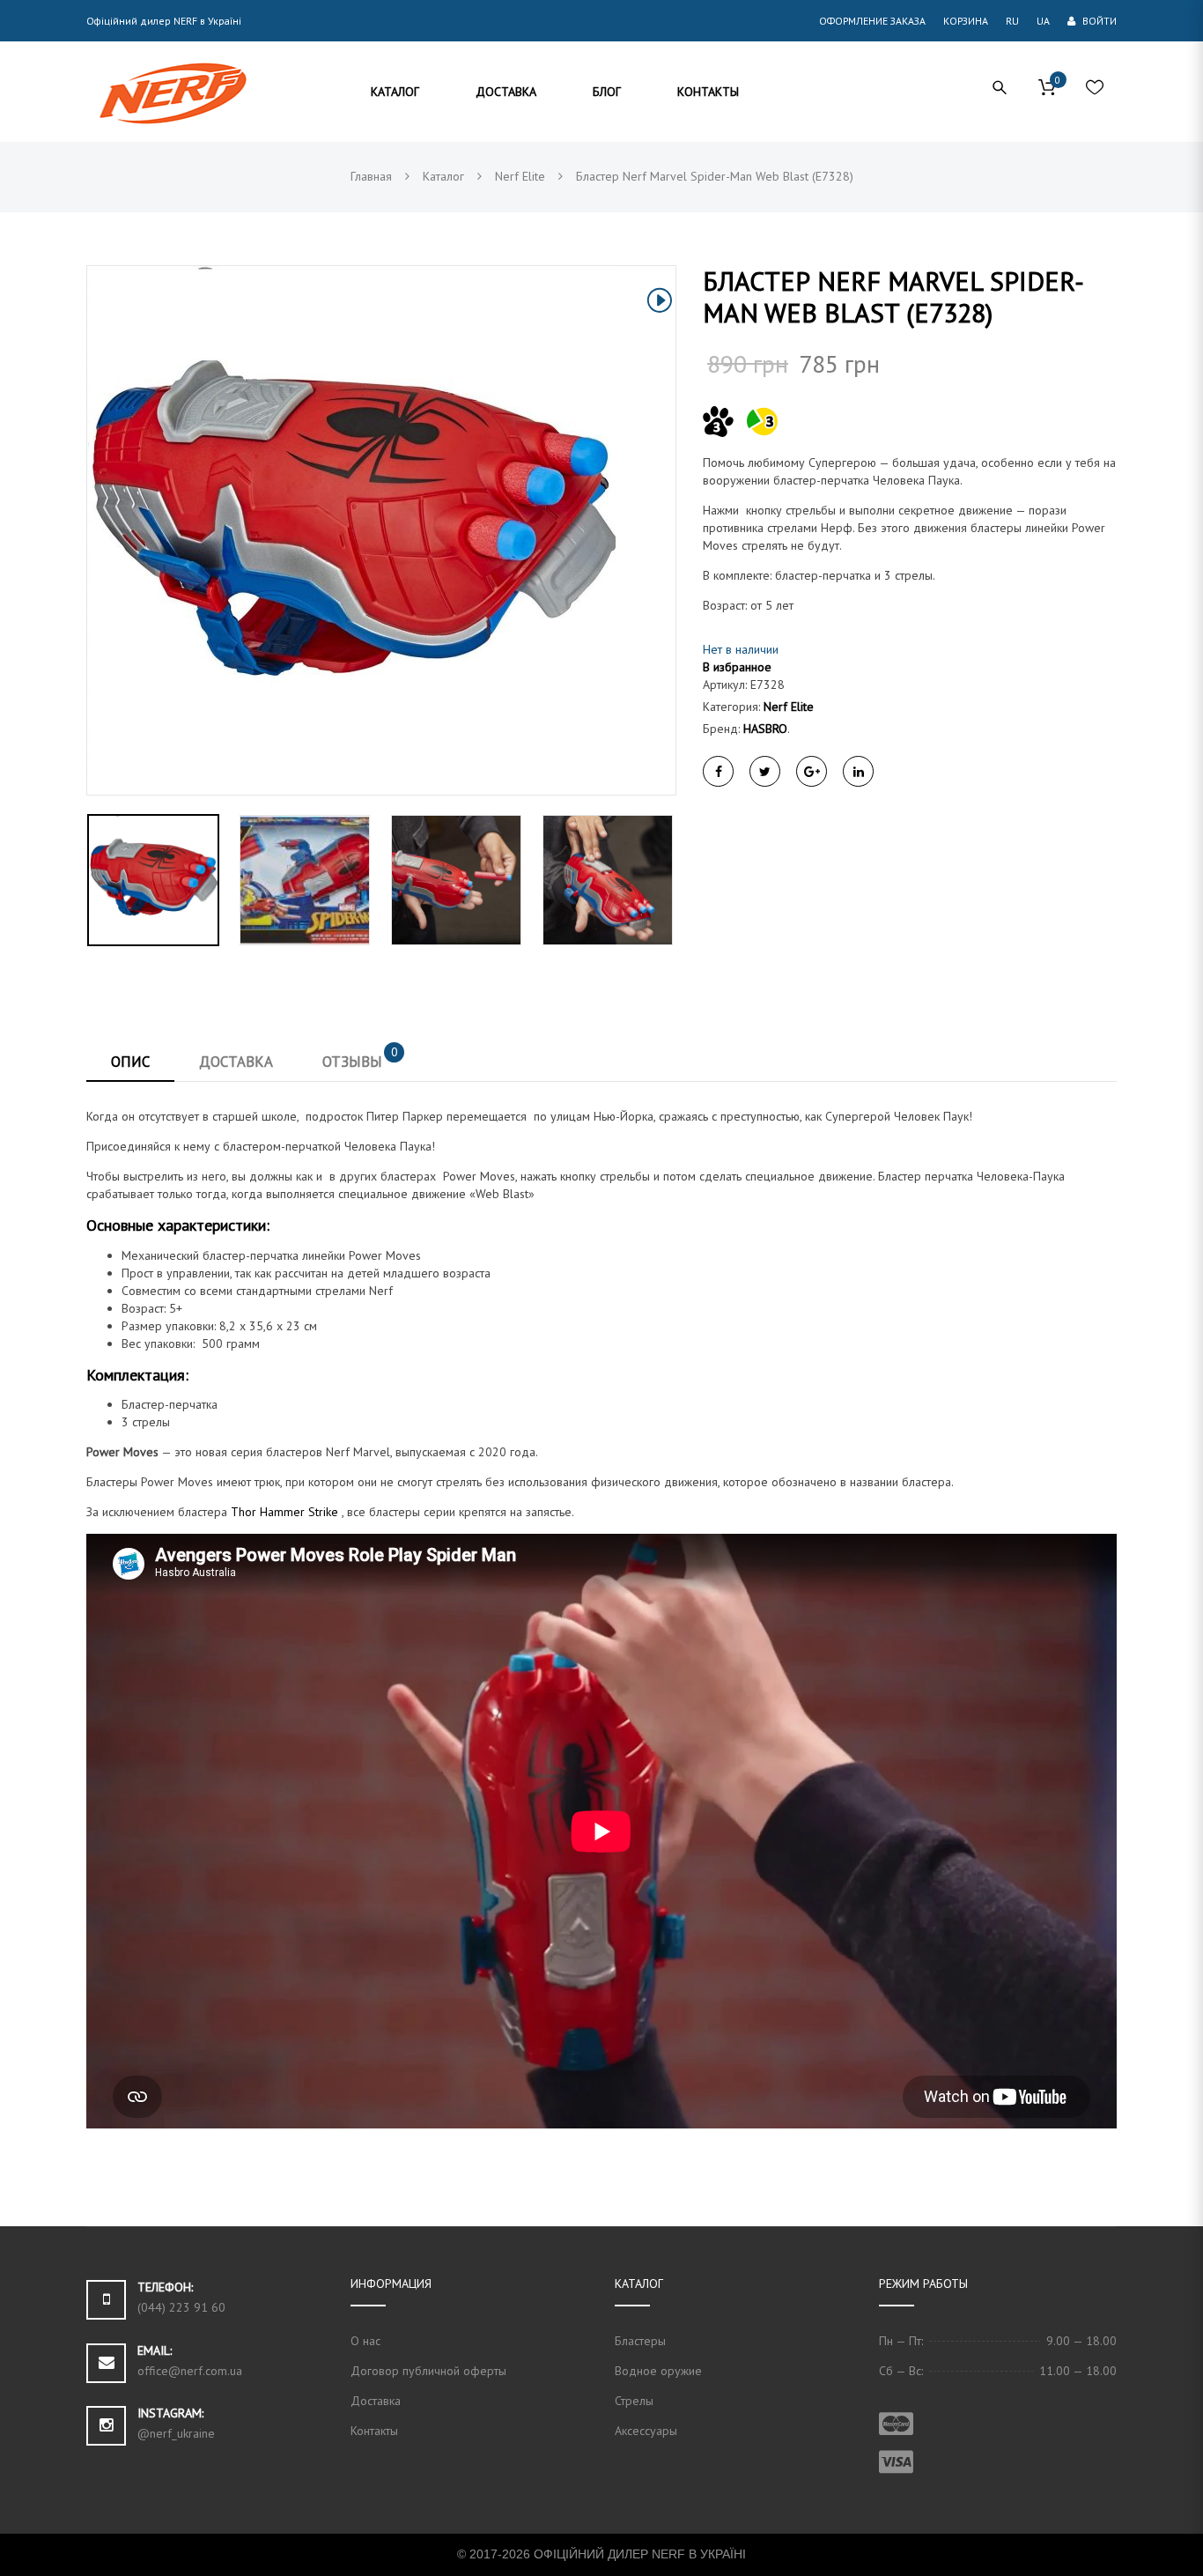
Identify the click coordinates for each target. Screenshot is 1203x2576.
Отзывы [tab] (360, 1057)
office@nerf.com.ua (190, 2371)
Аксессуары (646, 2431)
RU (1012, 21)
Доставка (376, 2401)
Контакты (374, 2431)
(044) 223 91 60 (181, 2307)
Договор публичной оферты (428, 2371)
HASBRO (765, 729)
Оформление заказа (872, 21)
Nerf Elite (789, 707)
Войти (1098, 21)
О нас (365, 2341)
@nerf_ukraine (176, 2433)
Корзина (966, 21)
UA (1043, 21)
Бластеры (640, 2341)
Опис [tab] (130, 1062)
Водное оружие (658, 2371)
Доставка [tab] (236, 1062)
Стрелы (634, 2401)
